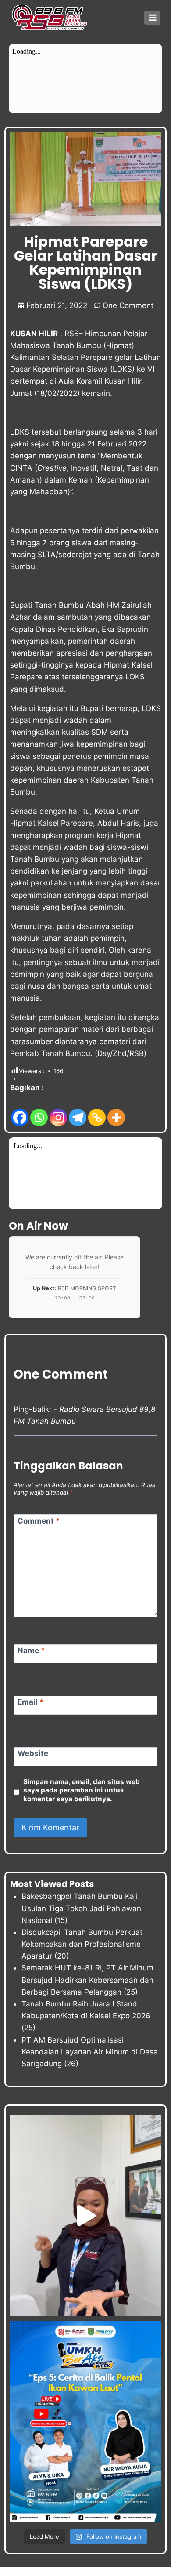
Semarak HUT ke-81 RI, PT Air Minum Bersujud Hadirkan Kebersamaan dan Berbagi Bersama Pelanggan (87, 1980)
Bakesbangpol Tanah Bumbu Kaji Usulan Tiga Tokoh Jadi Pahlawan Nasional (81, 1908)
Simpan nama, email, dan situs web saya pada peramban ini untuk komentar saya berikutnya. (82, 1791)
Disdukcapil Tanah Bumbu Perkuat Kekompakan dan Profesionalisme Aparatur (82, 1944)
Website (33, 1753)
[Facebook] (20, 1111)
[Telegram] (78, 1111)
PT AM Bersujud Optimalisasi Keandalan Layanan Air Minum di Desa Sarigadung (90, 2052)
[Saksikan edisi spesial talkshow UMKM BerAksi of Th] (85, 2421)
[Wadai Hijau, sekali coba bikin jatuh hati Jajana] (85, 2216)
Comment (39, 1520)
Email (31, 1702)
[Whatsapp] (39, 1111)
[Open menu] (152, 17)
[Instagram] (58, 1111)
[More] (116, 1111)
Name (31, 1651)
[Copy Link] (97, 1111)
